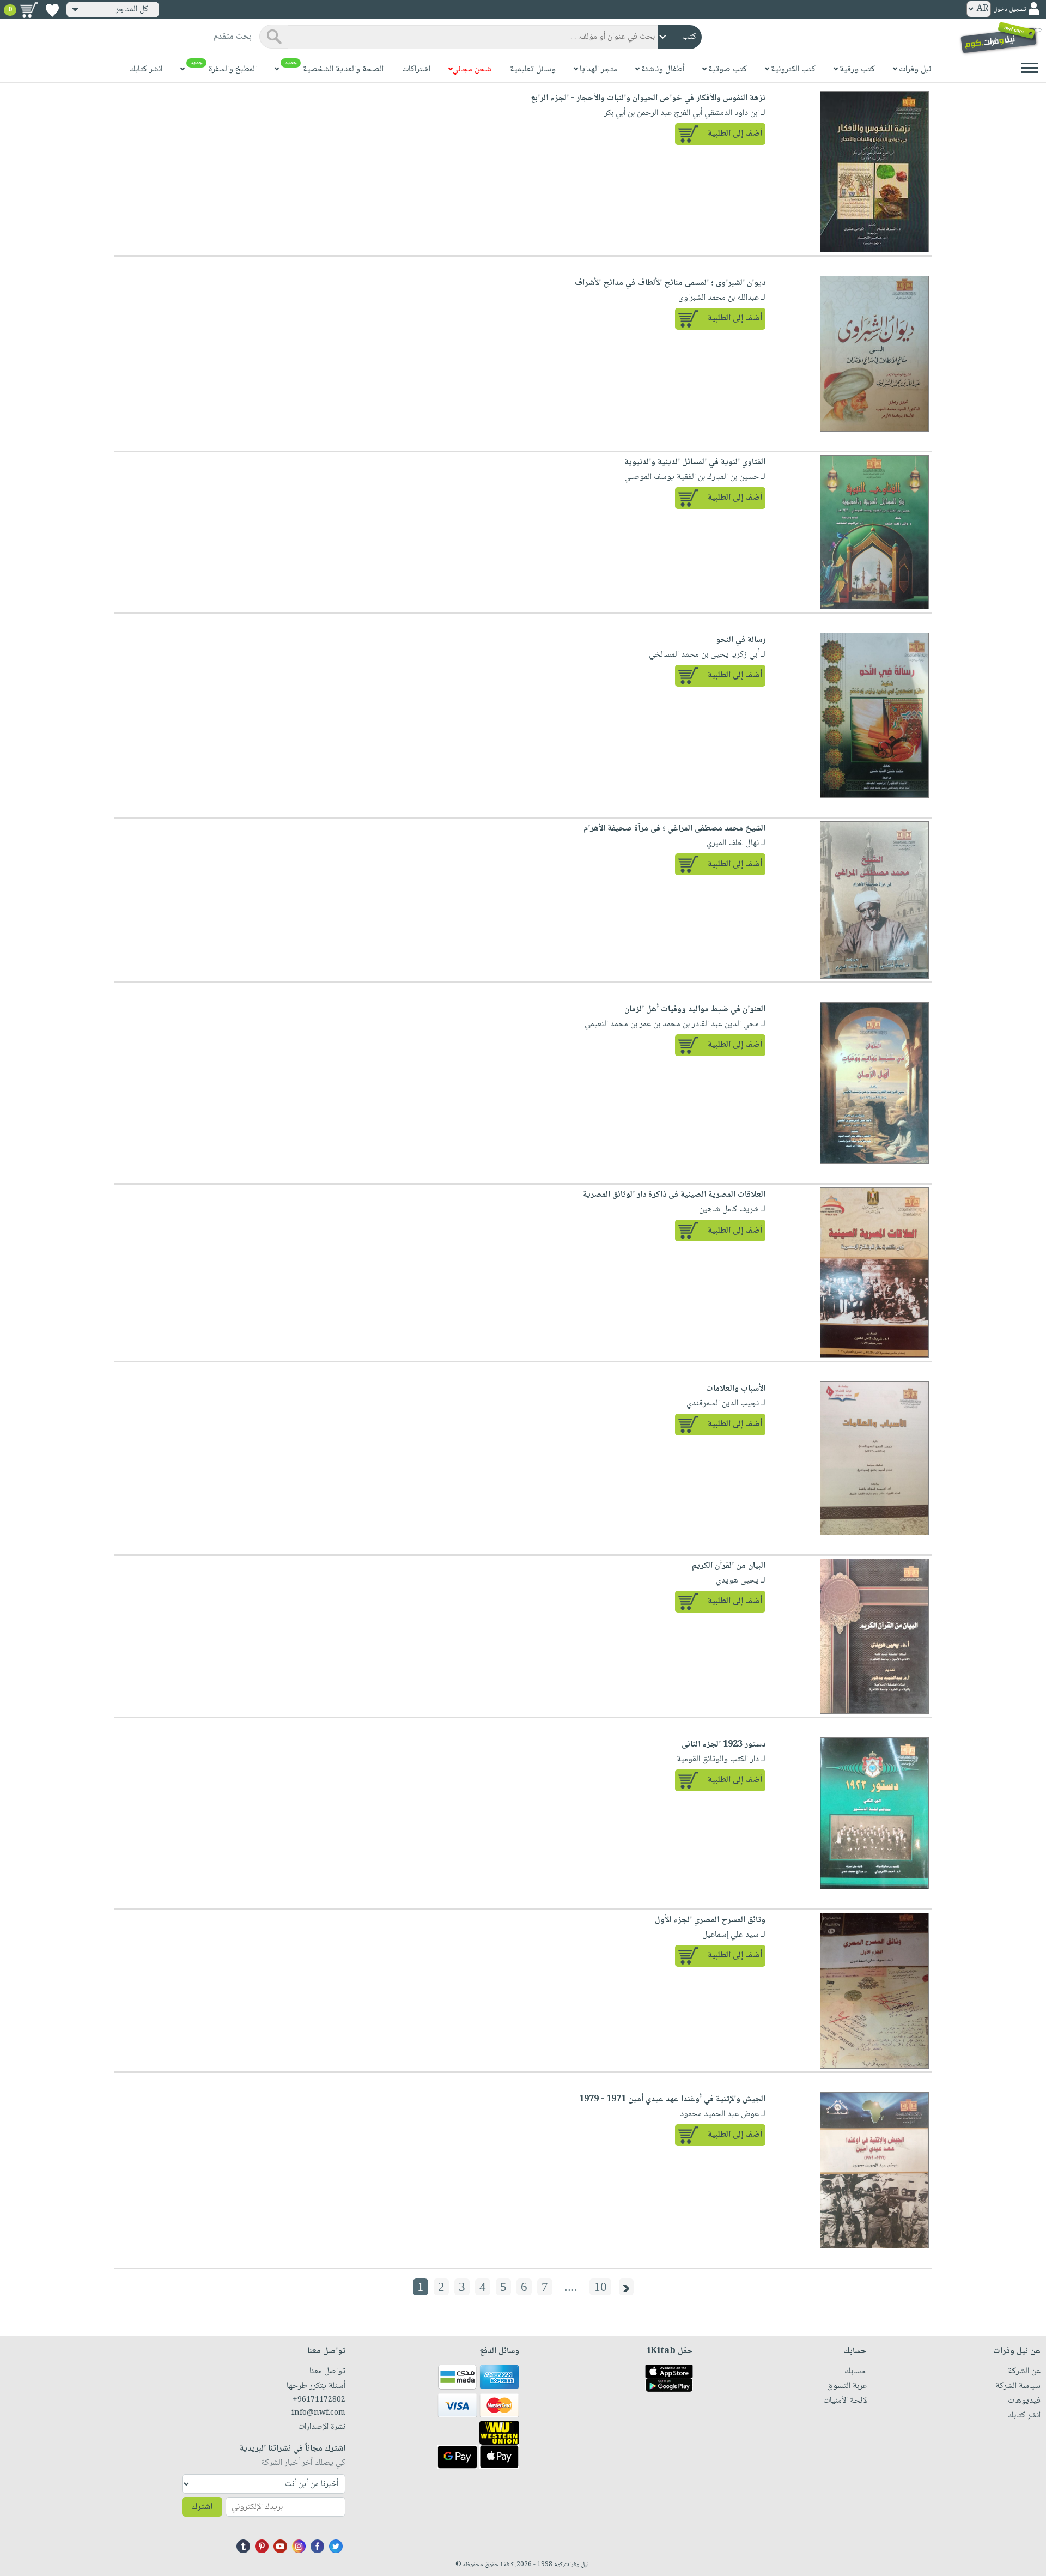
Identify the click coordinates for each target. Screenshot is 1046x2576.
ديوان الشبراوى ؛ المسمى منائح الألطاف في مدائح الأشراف (670, 283)
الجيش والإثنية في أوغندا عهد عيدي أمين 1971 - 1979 (672, 2099)
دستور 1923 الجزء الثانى (723, 1745)
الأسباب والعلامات (736, 1389)
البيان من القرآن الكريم (729, 1566)
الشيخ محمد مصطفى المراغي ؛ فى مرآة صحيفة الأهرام (674, 829)
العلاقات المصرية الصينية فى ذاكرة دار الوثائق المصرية (674, 1195)
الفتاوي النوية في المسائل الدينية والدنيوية (695, 462)
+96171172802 (319, 2400)
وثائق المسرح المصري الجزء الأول (710, 1920)
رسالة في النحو (741, 640)
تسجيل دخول (1009, 10)
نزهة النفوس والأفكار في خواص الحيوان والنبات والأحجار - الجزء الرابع (648, 98)
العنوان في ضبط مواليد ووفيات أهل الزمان (695, 1010)
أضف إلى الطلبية (735, 134)
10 (600, 2287)
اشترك (202, 2507)
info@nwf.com (318, 2413)
